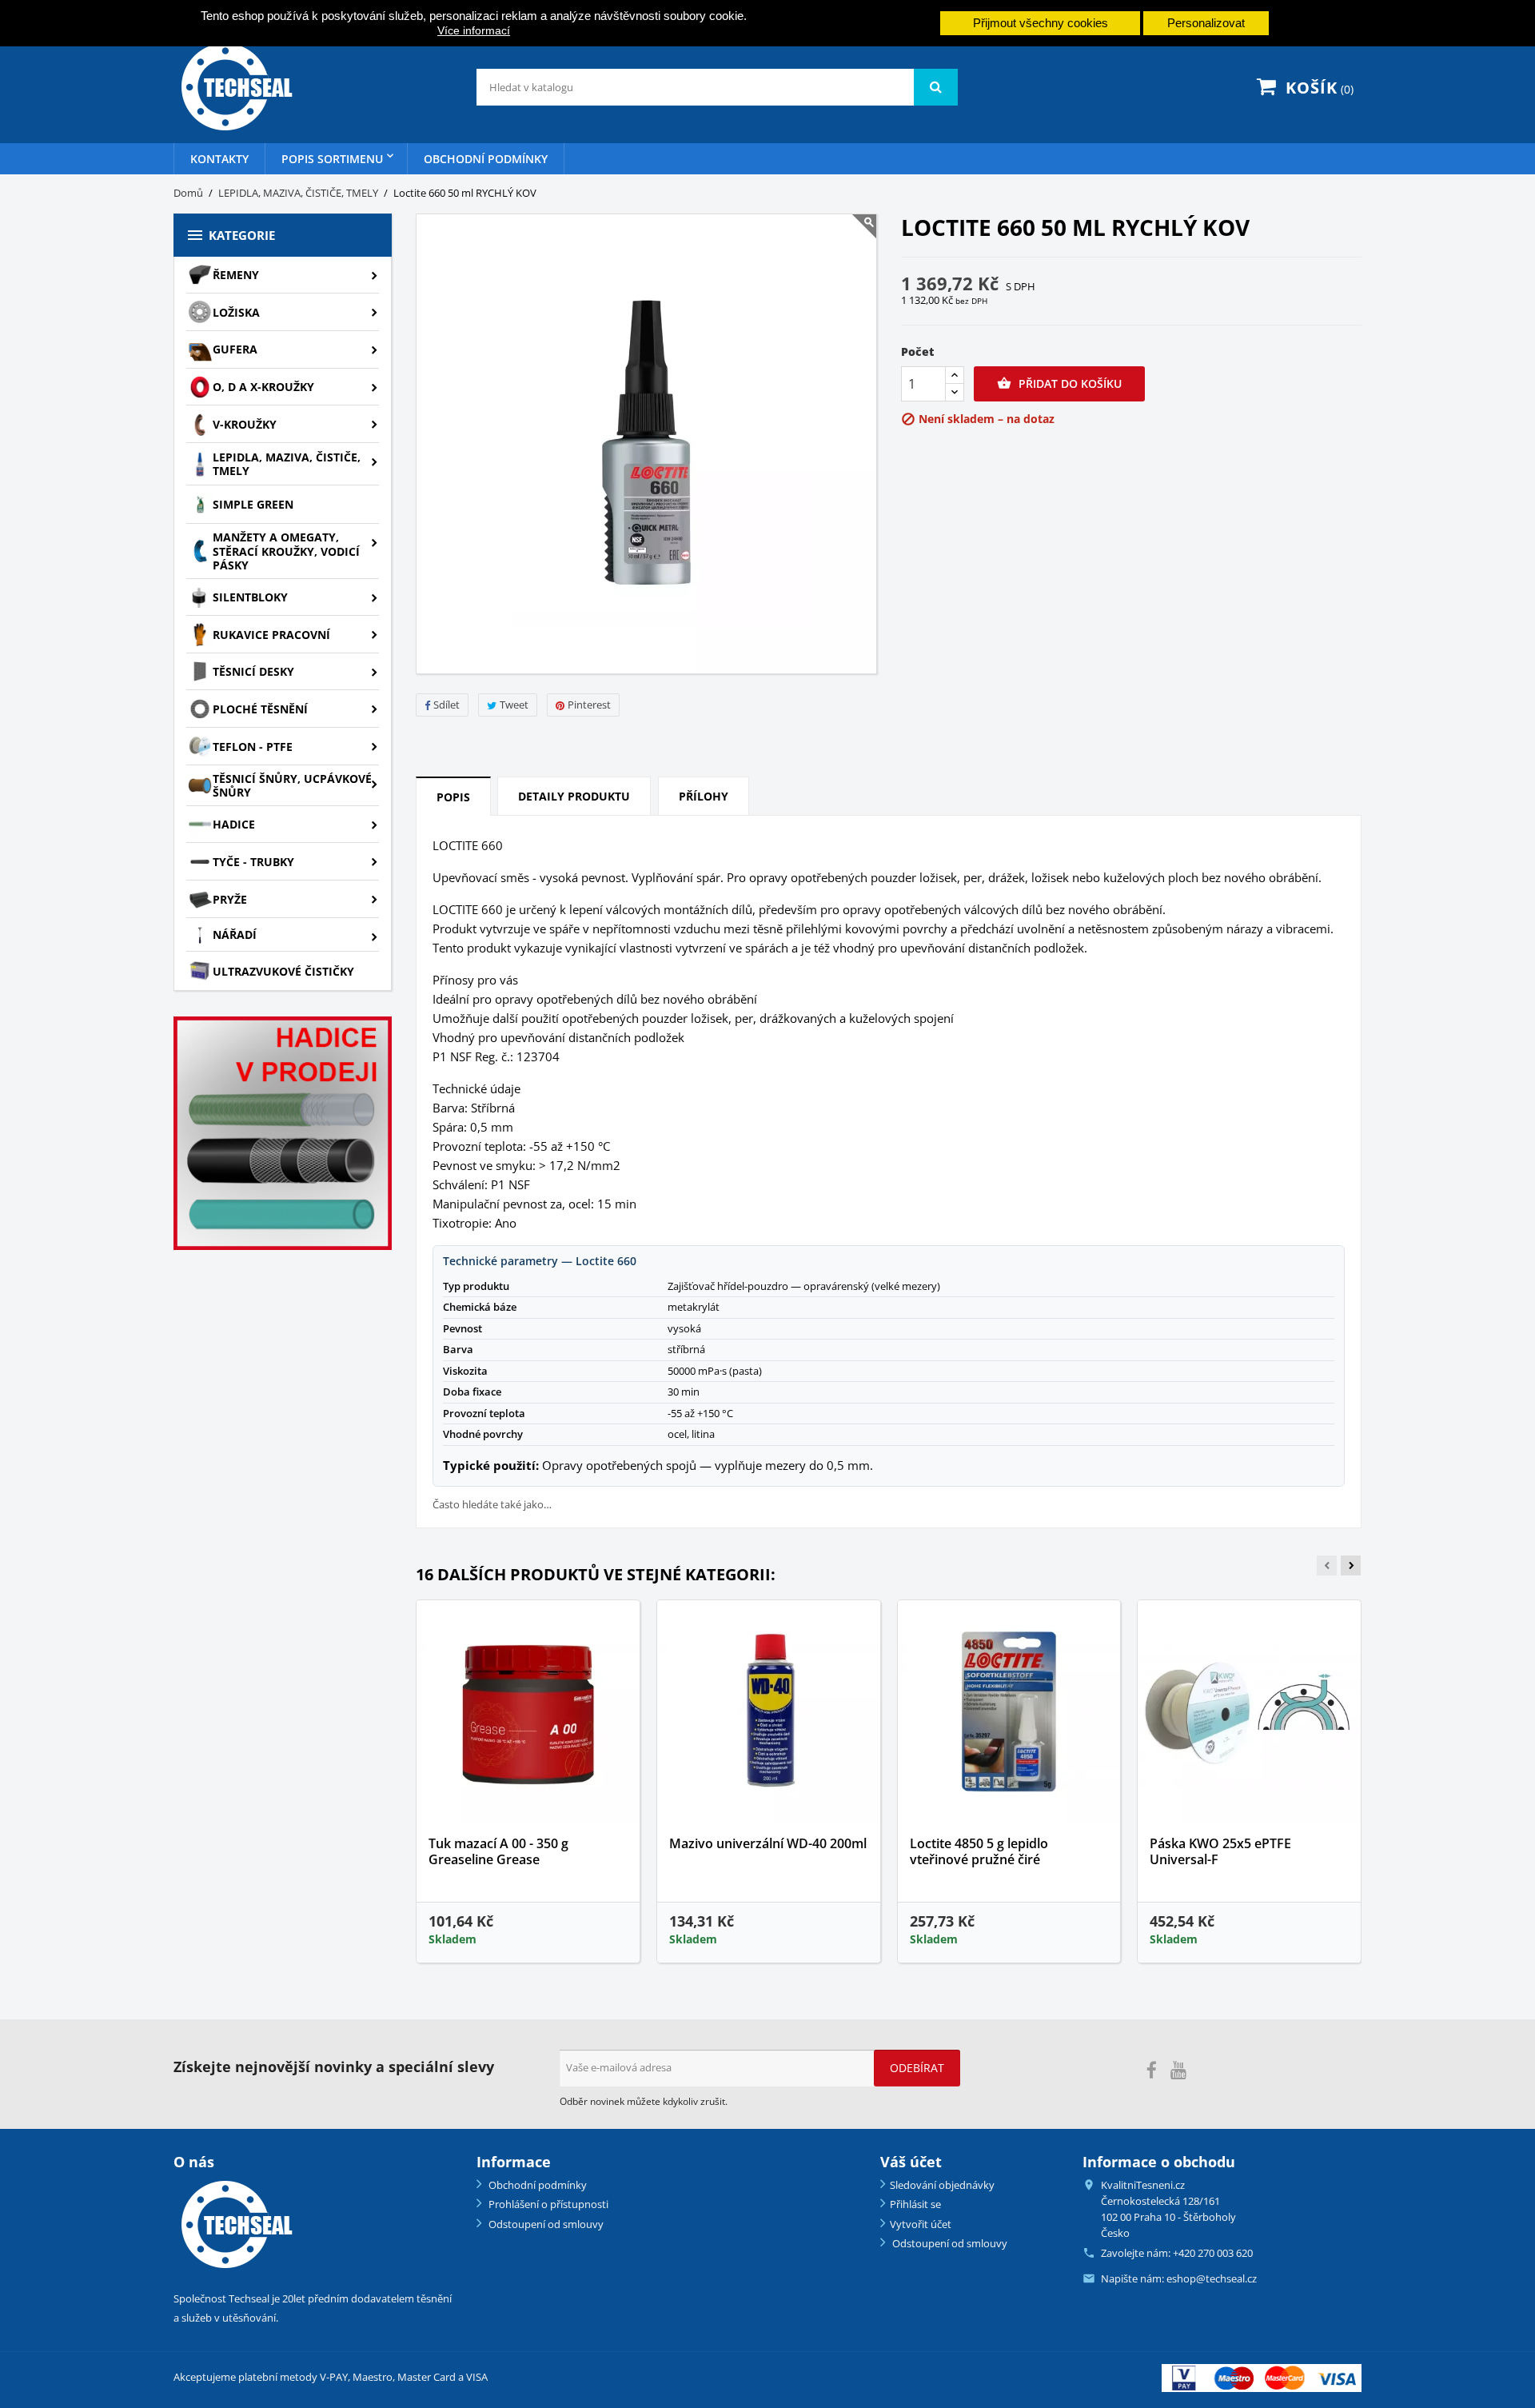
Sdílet (447, 705)
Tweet (514, 705)
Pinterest (589, 705)
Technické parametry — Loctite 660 (540, 1261)
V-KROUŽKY (245, 424)
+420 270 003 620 (1213, 2253)
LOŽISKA (236, 312)
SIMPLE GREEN (253, 504)
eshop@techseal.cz (1212, 2278)
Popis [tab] (453, 797)
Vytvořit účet (921, 2224)
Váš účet (911, 2162)
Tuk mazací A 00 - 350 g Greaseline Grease (498, 1851)
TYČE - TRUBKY (253, 862)
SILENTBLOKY (250, 597)
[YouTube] (1178, 2071)
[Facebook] (1152, 2071)
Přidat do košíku (1059, 383)
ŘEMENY (236, 275)
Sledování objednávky (942, 2185)
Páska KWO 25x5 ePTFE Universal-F (1220, 1851)
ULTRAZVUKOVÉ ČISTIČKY (283, 971)
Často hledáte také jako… (492, 1505)
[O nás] (234, 2224)
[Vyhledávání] (936, 87)
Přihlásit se (915, 2204)
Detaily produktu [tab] (574, 796)
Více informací (474, 30)
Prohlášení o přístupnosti (547, 2204)
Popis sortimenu (332, 159)
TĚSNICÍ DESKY (253, 671)
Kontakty (219, 159)
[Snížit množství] (955, 392)
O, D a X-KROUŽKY (263, 387)
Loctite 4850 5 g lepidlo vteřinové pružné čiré (979, 1851)
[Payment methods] (1262, 2376)
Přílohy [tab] (704, 796)
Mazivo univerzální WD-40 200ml (768, 1843)
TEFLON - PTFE (253, 747)
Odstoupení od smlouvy (545, 2224)
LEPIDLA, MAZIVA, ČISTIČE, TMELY (287, 464)
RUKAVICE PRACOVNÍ (271, 635)
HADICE (234, 824)
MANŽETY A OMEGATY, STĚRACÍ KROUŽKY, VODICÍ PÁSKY (286, 551)
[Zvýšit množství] (955, 375)
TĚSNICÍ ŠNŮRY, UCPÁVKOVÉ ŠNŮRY (292, 786)
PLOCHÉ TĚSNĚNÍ (260, 709)
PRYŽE (230, 899)
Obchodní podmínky (486, 159)
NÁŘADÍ (235, 934)
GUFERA (235, 349)
